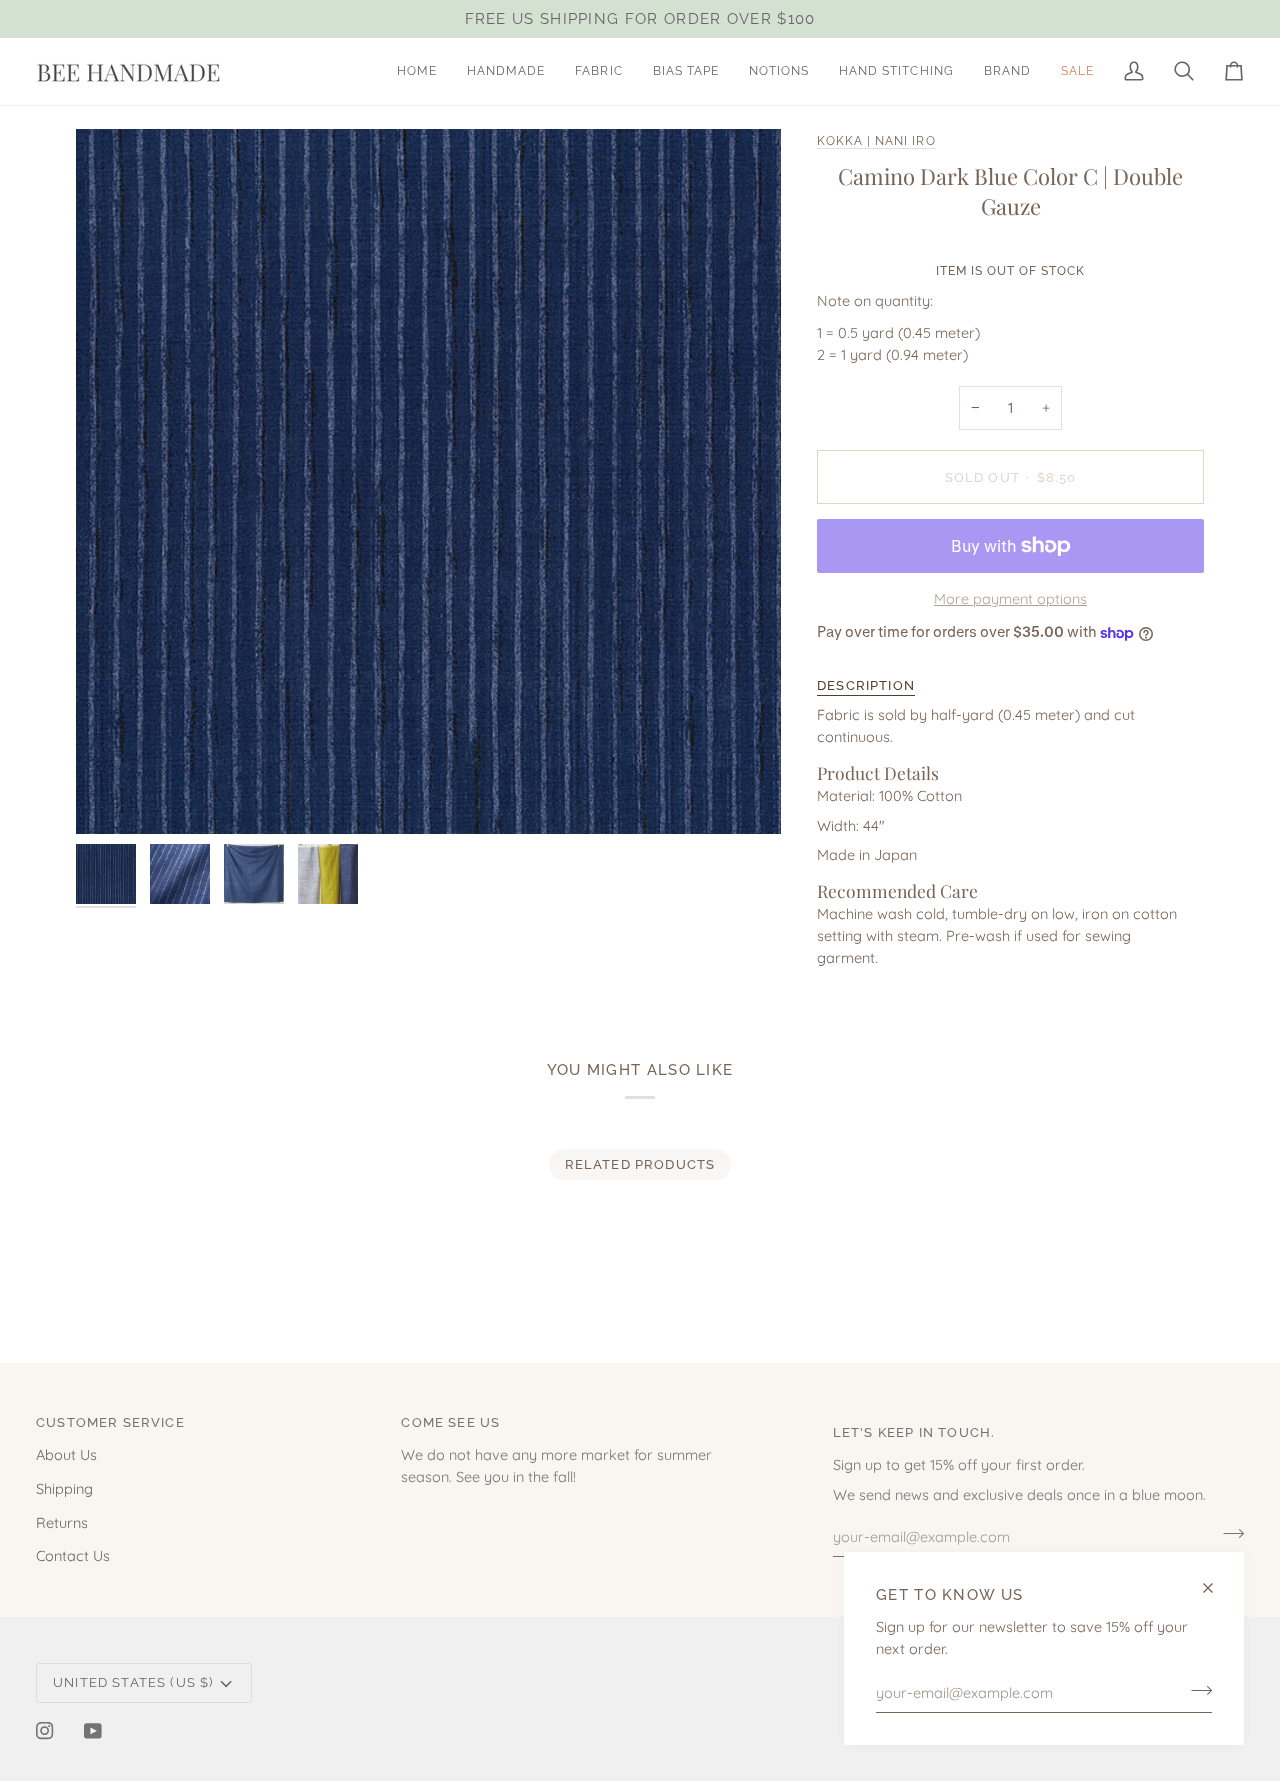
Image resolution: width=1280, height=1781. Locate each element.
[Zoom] (428, 481)
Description (866, 685)
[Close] (1216, 1588)
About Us (66, 1454)
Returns (62, 1522)
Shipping (64, 1488)
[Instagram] (45, 1731)
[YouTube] (93, 1731)
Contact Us (73, 1555)
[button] (506, 71)
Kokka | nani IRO (876, 141)
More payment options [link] (1010, 598)
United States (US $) (133, 1682)
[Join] (1195, 1690)
